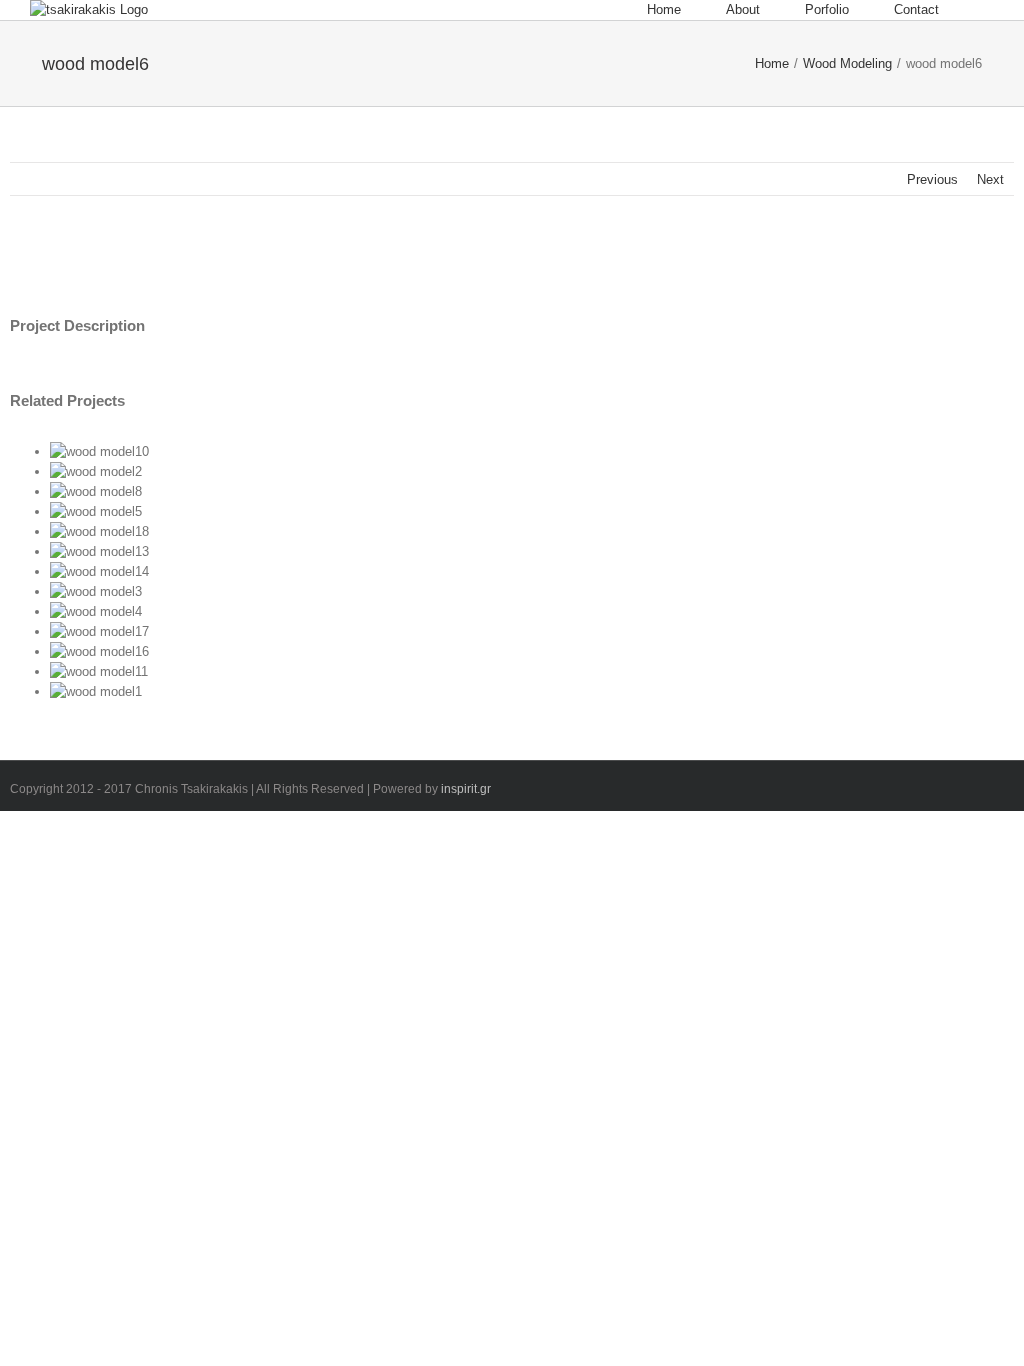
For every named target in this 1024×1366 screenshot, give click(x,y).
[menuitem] (686, 10)
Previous (932, 179)
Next (990, 179)
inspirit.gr (466, 789)
